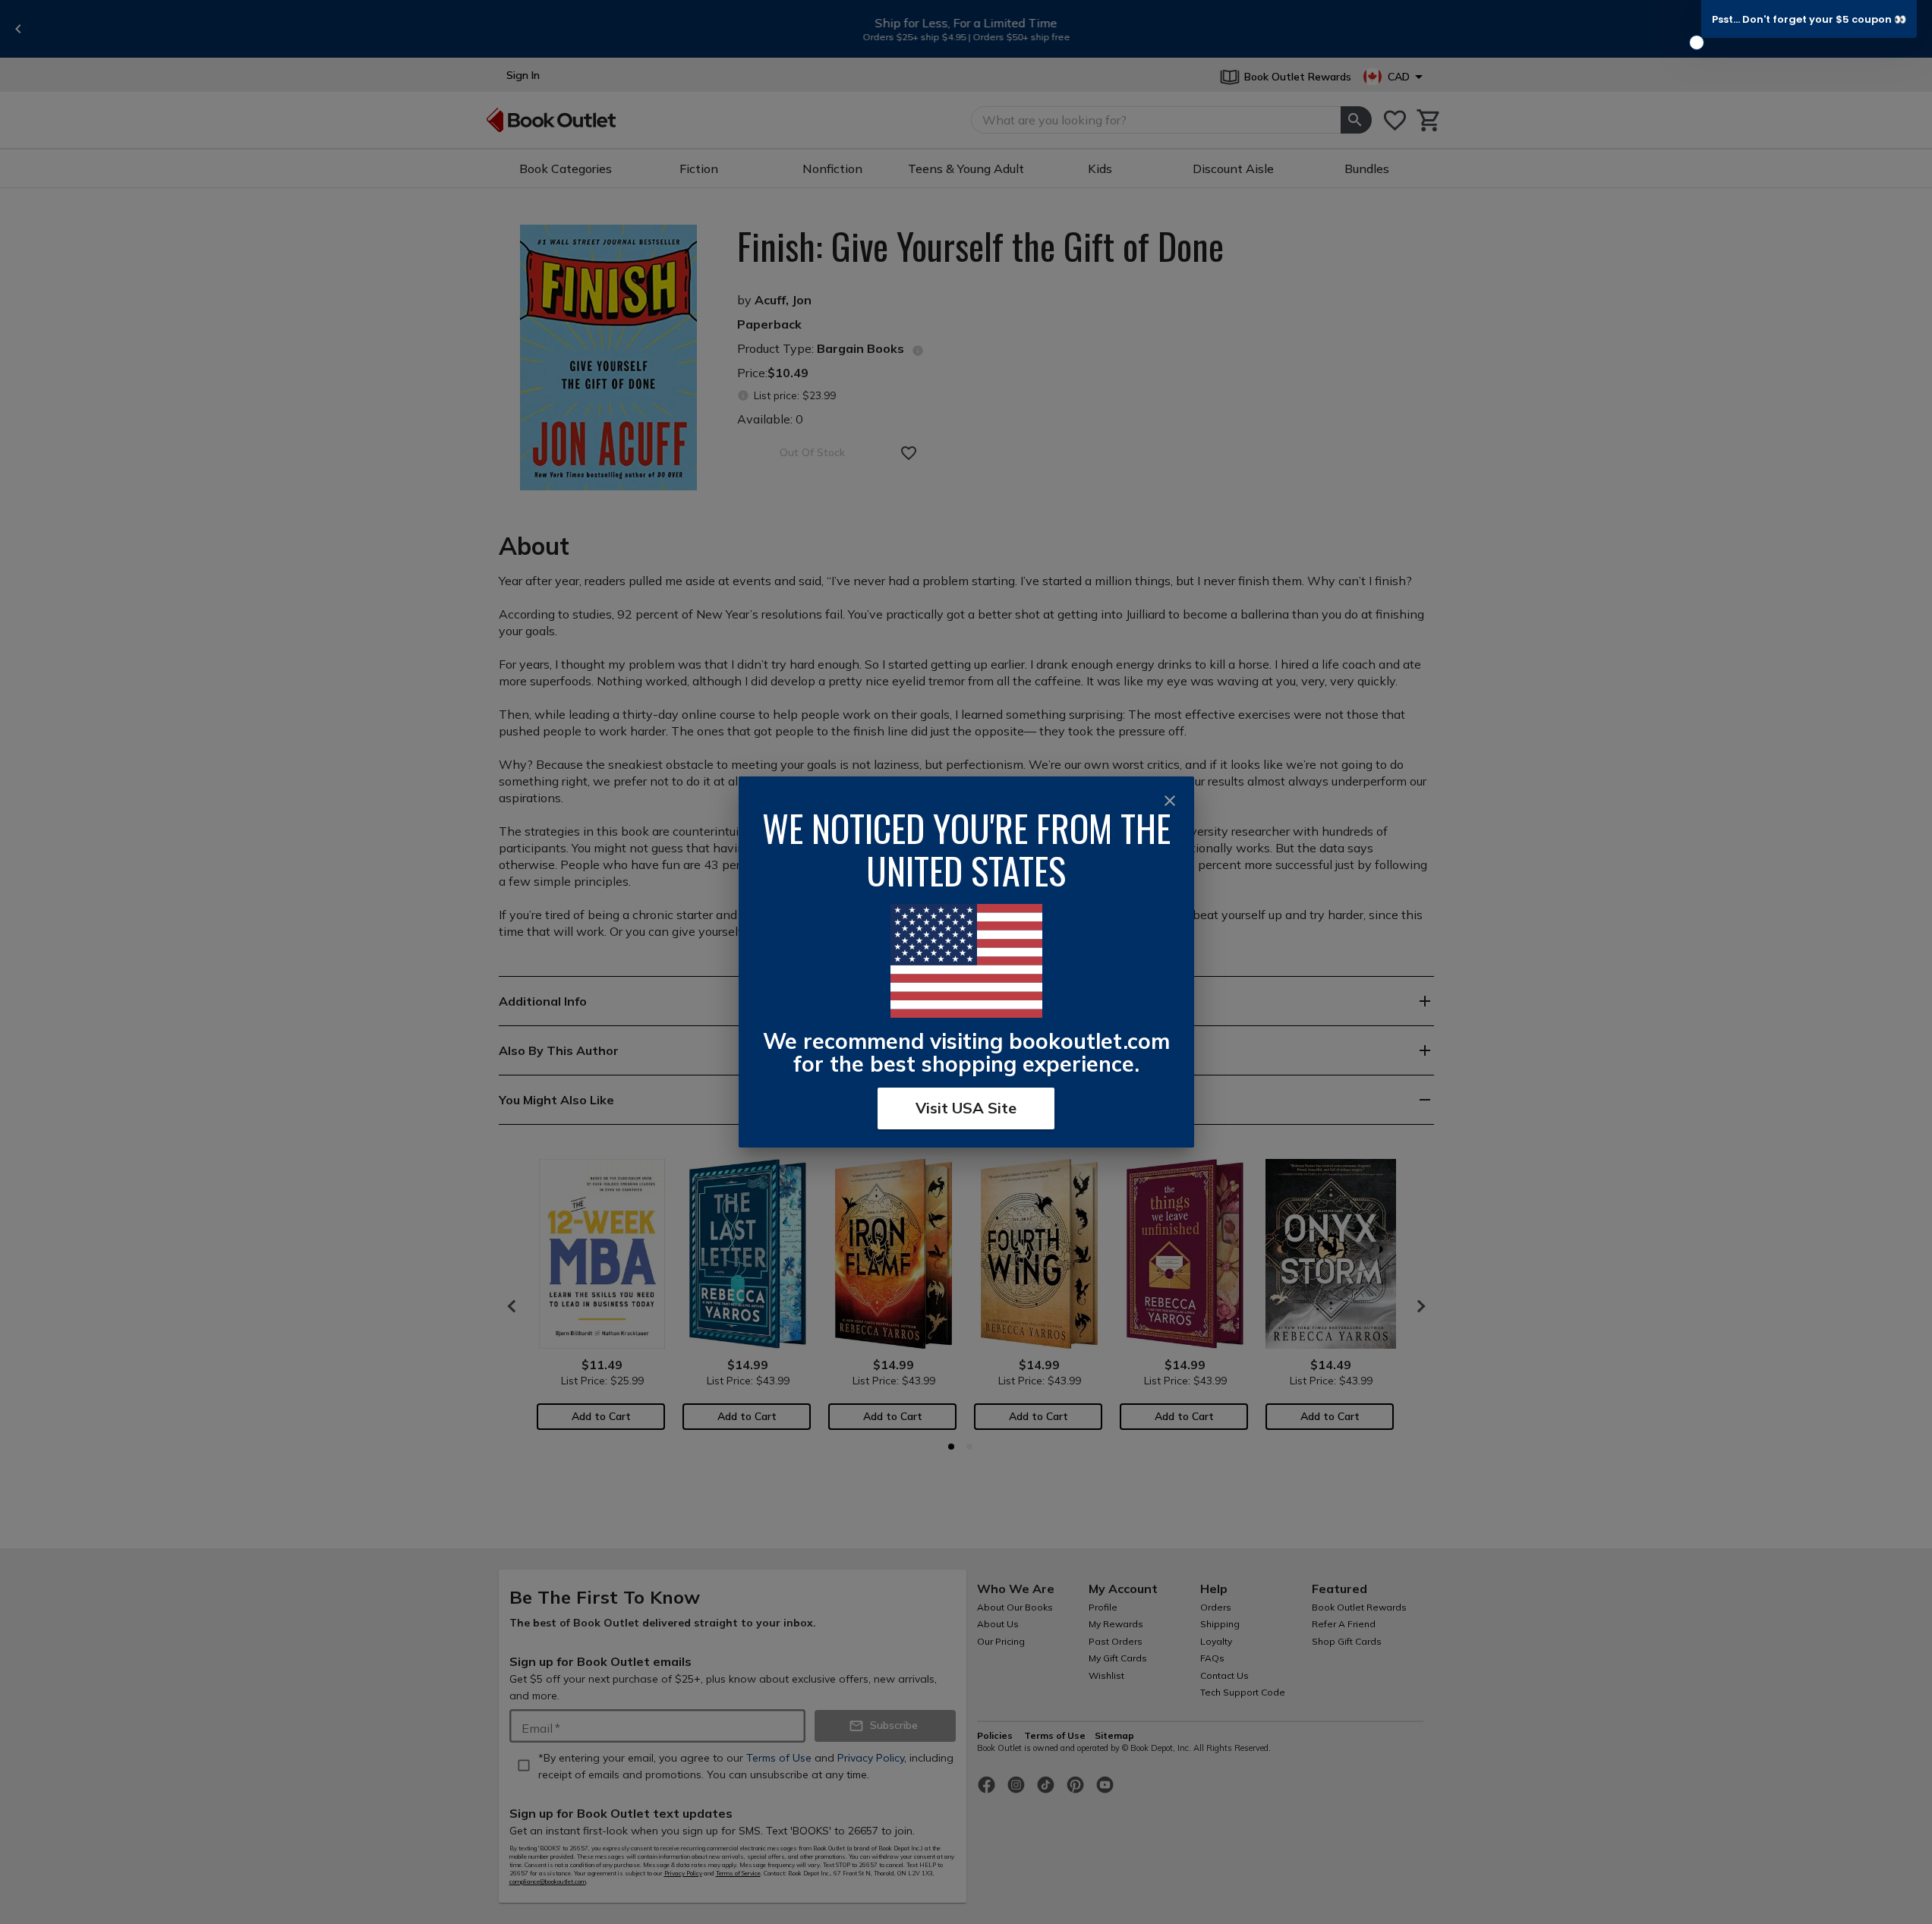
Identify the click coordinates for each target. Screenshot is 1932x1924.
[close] (1170, 801)
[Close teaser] (1697, 43)
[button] (1809, 19)
